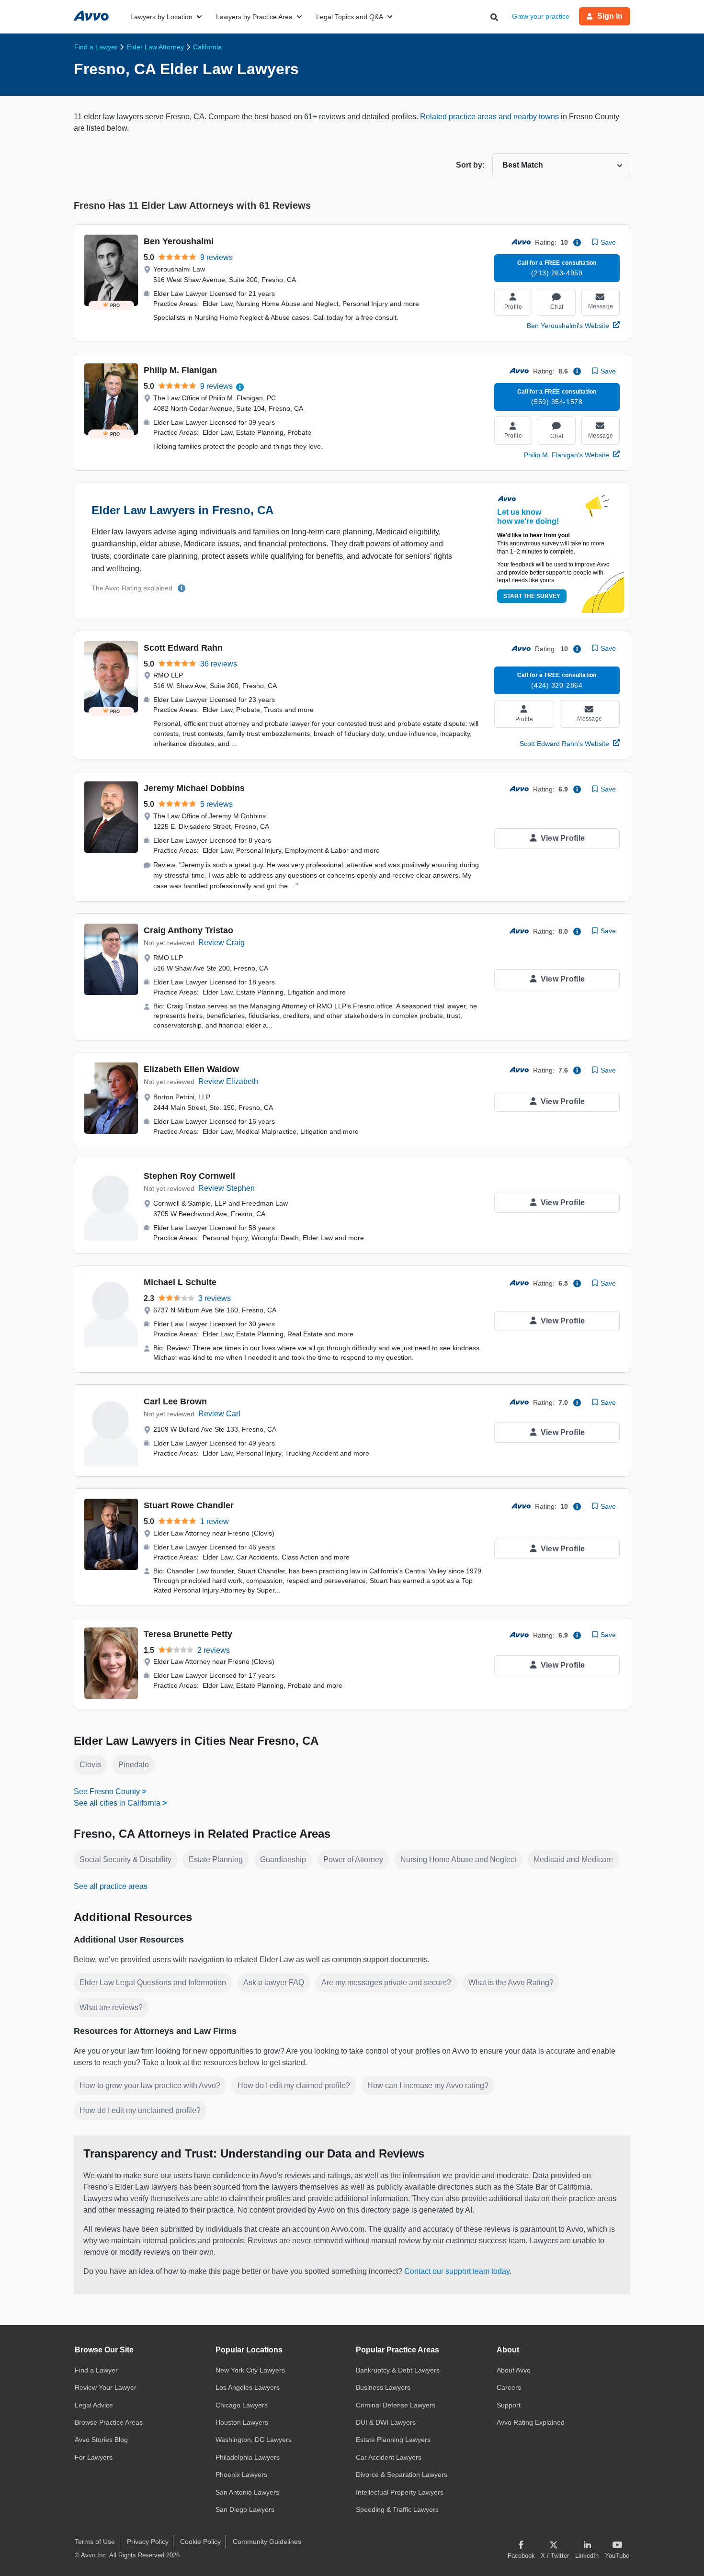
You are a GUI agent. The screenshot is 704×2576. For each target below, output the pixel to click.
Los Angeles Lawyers (248, 2387)
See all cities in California (117, 1803)
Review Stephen (227, 1188)
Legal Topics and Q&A (350, 17)
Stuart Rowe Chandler (189, 1505)
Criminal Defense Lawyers (396, 2405)
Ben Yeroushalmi (179, 241)
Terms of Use (95, 2542)
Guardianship (283, 1859)
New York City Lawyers (250, 2370)
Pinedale (134, 1765)
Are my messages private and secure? (386, 1983)
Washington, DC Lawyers (254, 2440)
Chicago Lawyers (242, 2405)
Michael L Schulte (180, 1282)
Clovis (90, 1765)
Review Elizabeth (228, 1081)
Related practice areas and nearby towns (490, 117)
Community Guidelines (267, 2542)
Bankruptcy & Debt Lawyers (398, 2370)
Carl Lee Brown (175, 1401)
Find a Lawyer (96, 2370)
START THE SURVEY (532, 596)
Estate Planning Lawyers (393, 2440)
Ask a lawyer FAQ (274, 1983)
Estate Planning (216, 1859)
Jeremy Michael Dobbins (194, 788)
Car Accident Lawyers (389, 2457)
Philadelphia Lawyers (248, 2457)
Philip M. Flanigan (180, 370)
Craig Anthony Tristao (188, 930)
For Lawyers (94, 2457)
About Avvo (514, 2370)
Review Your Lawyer (106, 2387)
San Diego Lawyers (245, 2509)
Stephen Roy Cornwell (189, 1176)
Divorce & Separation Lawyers (402, 2474)
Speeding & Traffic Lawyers (397, 2509)
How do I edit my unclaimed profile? (140, 2110)
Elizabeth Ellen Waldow (191, 1069)
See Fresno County (107, 1791)
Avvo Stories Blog (101, 2440)
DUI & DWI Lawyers (386, 2422)
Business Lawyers (383, 2387)
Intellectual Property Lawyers (400, 2492)
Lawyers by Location (161, 17)
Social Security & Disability (125, 1859)
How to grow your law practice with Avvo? (150, 2085)
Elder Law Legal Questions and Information (153, 1983)
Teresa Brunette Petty (188, 1634)
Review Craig (221, 943)
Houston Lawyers (242, 2422)
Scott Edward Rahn (183, 648)
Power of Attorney (353, 1859)
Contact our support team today (457, 2271)
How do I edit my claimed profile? (294, 2085)
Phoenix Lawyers (241, 2474)
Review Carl (219, 1414)
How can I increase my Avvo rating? (428, 2085)
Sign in (610, 16)
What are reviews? (111, 2007)
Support (509, 2405)
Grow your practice (541, 16)
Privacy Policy (148, 2542)
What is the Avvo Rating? (511, 1983)
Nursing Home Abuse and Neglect (458, 1859)
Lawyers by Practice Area (254, 17)
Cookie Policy (200, 2542)
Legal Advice (94, 2405)
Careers (509, 2387)
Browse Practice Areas (109, 2422)
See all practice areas (111, 1886)
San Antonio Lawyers (247, 2492)
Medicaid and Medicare (573, 1859)
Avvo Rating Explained (531, 2422)
